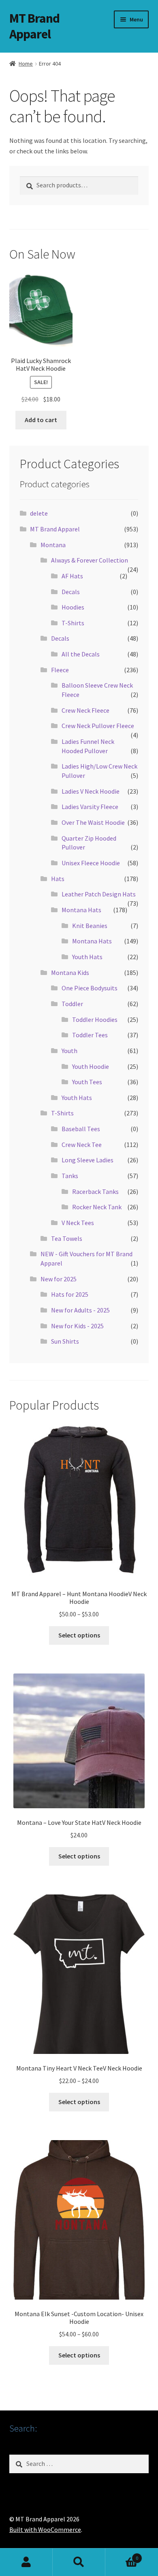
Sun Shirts (65, 1341)
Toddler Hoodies (95, 1019)
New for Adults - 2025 (80, 1310)
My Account (26, 2562)
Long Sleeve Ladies (88, 1160)
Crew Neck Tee (82, 1145)
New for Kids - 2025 (77, 1326)
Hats (58, 879)
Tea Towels (67, 1238)
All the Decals (81, 654)
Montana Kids (70, 973)
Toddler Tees (90, 1035)
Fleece (60, 670)
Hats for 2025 (70, 1294)
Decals (71, 592)
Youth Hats (87, 957)
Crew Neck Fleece (85, 710)
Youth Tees (87, 1082)
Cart (122, 2555)
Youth (69, 1051)
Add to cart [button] (41, 420)
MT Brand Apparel (34, 26)
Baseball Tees (81, 1129)
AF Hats (72, 576)
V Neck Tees (78, 1223)
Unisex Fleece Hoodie (91, 863)
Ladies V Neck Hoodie (91, 791)
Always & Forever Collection (90, 560)
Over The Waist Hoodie (93, 822)
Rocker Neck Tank (97, 1207)
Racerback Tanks (95, 1191)
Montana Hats (81, 910)
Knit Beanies (90, 926)
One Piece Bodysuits (90, 988)
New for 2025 (59, 1279)
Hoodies (73, 607)
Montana (53, 545)
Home (26, 64)
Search (79, 2562)
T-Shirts (73, 623)
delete (39, 513)
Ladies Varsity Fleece (90, 807)
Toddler (72, 1004)
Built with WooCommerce (45, 2529)
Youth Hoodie (91, 1066)
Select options (79, 1635)
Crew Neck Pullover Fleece (98, 726)
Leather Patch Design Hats (99, 894)
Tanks (70, 1176)
